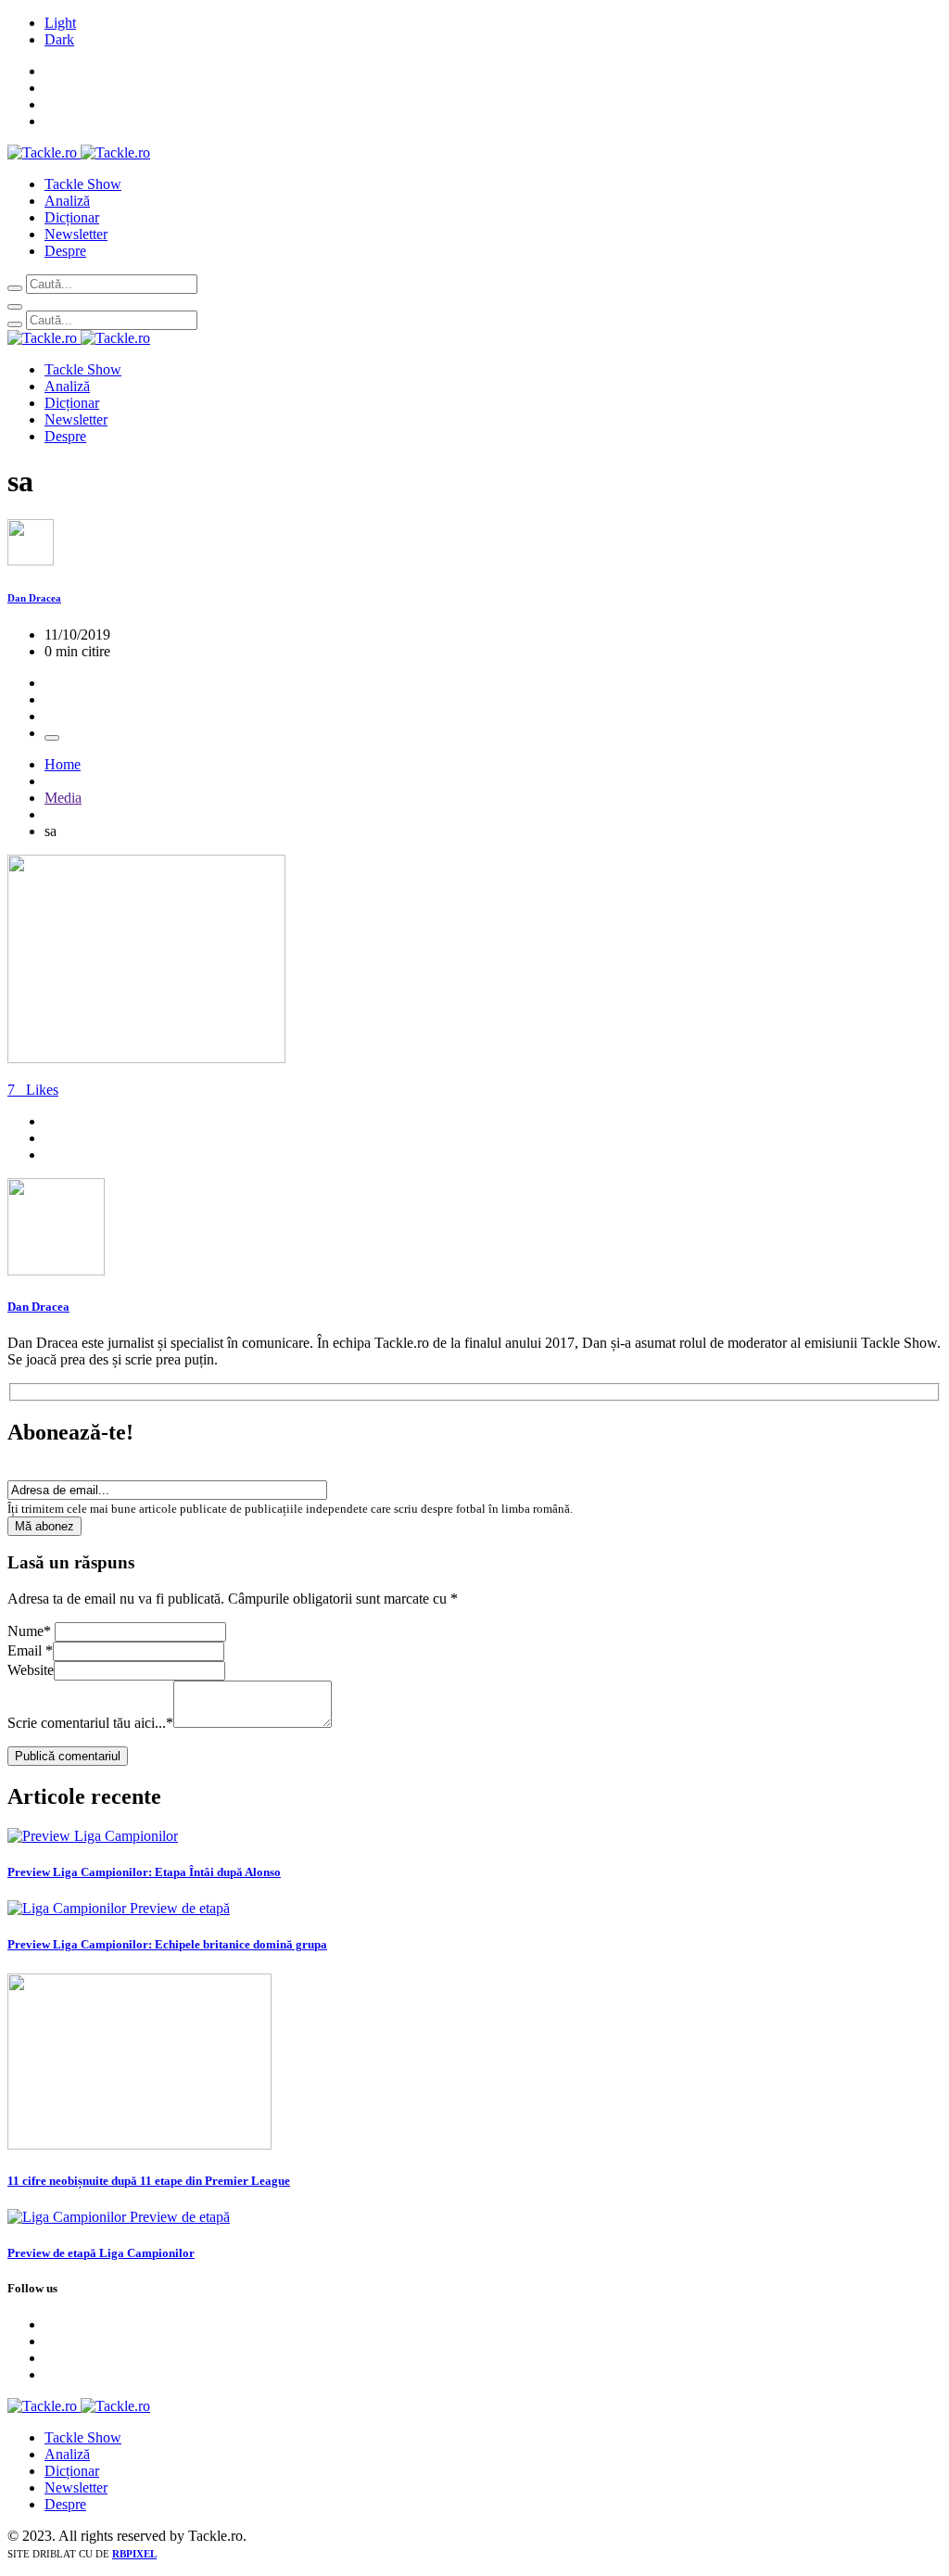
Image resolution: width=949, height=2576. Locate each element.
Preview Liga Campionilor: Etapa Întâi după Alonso (144, 1872)
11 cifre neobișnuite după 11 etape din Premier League (149, 2181)
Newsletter (76, 234)
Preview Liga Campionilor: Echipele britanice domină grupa (167, 1944)
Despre (65, 251)
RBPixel (134, 2554)
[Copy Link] (52, 738)
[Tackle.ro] (79, 152)
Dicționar (72, 217)
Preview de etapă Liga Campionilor (101, 2253)
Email (30, 1650)
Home (63, 764)
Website (31, 1670)
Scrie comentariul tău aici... (90, 1723)
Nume (29, 1631)
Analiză (67, 201)
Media (63, 798)
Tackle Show (83, 184)
